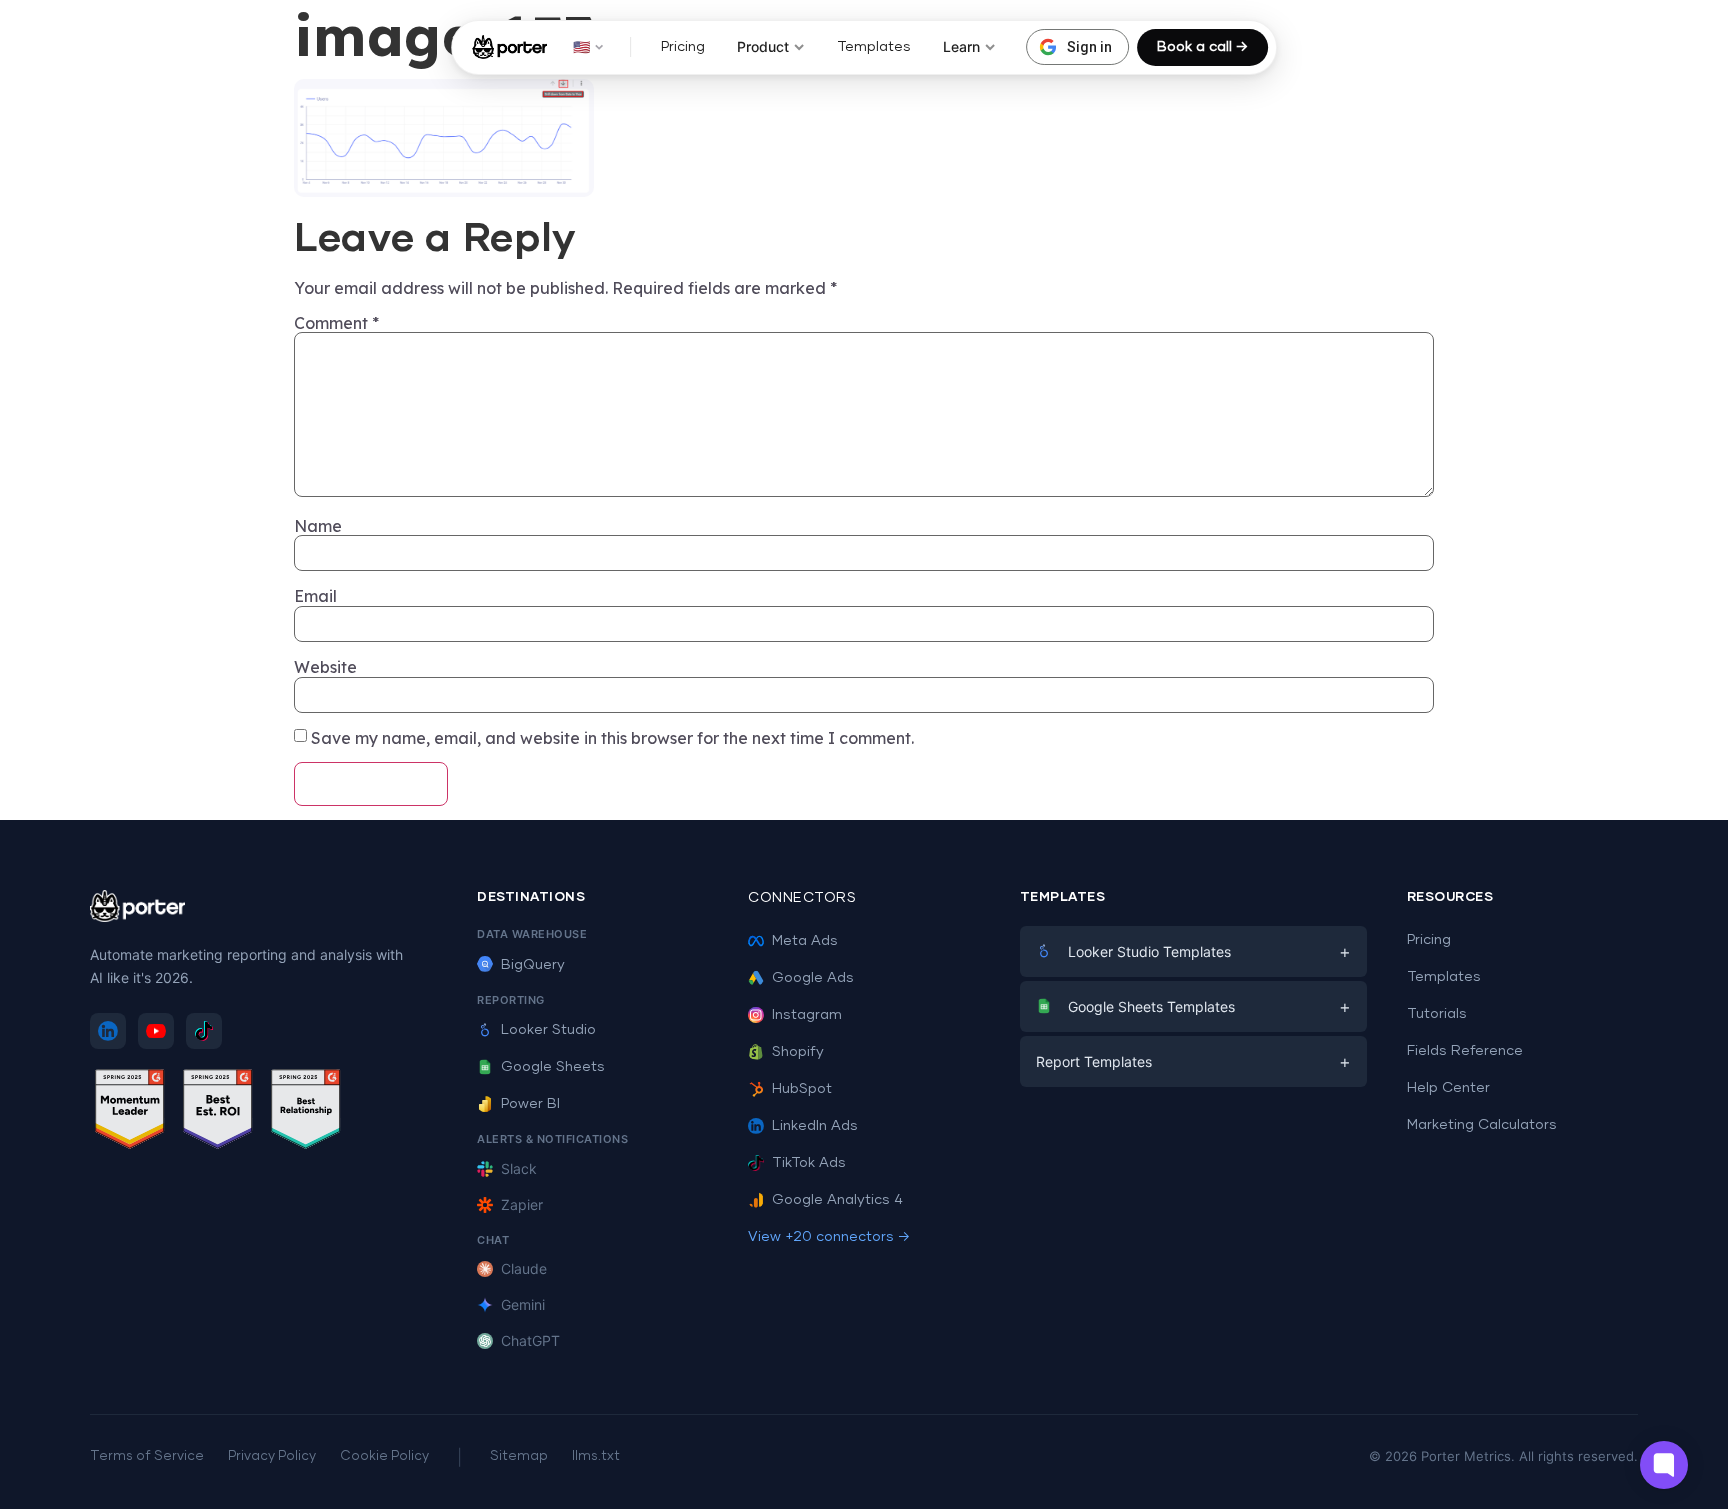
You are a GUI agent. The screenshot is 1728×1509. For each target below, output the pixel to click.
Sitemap (519, 1456)
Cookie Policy (384, 1456)
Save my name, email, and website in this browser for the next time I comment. (612, 738)
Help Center (1448, 1088)
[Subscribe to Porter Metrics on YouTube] (156, 1031)
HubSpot (802, 1089)
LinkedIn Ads (815, 1126)
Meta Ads (805, 941)
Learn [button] (961, 46)
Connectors (802, 898)
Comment (336, 323)
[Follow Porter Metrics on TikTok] (204, 1031)
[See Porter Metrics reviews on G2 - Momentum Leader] (130, 1112)
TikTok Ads (809, 1163)
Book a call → (1202, 47)
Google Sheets (553, 1067)
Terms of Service (147, 1456)
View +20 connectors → (829, 1237)
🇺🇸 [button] (581, 46)
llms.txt (596, 1456)
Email (315, 596)
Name (318, 526)
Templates (874, 47)
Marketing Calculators (1482, 1125)
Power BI (530, 1104)
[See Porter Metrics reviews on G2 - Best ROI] (218, 1112)
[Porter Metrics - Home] (509, 47)
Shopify (798, 1052)
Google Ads (813, 978)
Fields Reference (1465, 1051)
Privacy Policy (272, 1456)
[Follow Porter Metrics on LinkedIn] (108, 1031)
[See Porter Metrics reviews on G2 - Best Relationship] (306, 1112)
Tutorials (1437, 1014)
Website (325, 667)
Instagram (807, 1015)
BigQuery (533, 965)
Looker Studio (548, 1030)
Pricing (683, 47)
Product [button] (763, 46)
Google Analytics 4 (837, 1200)
